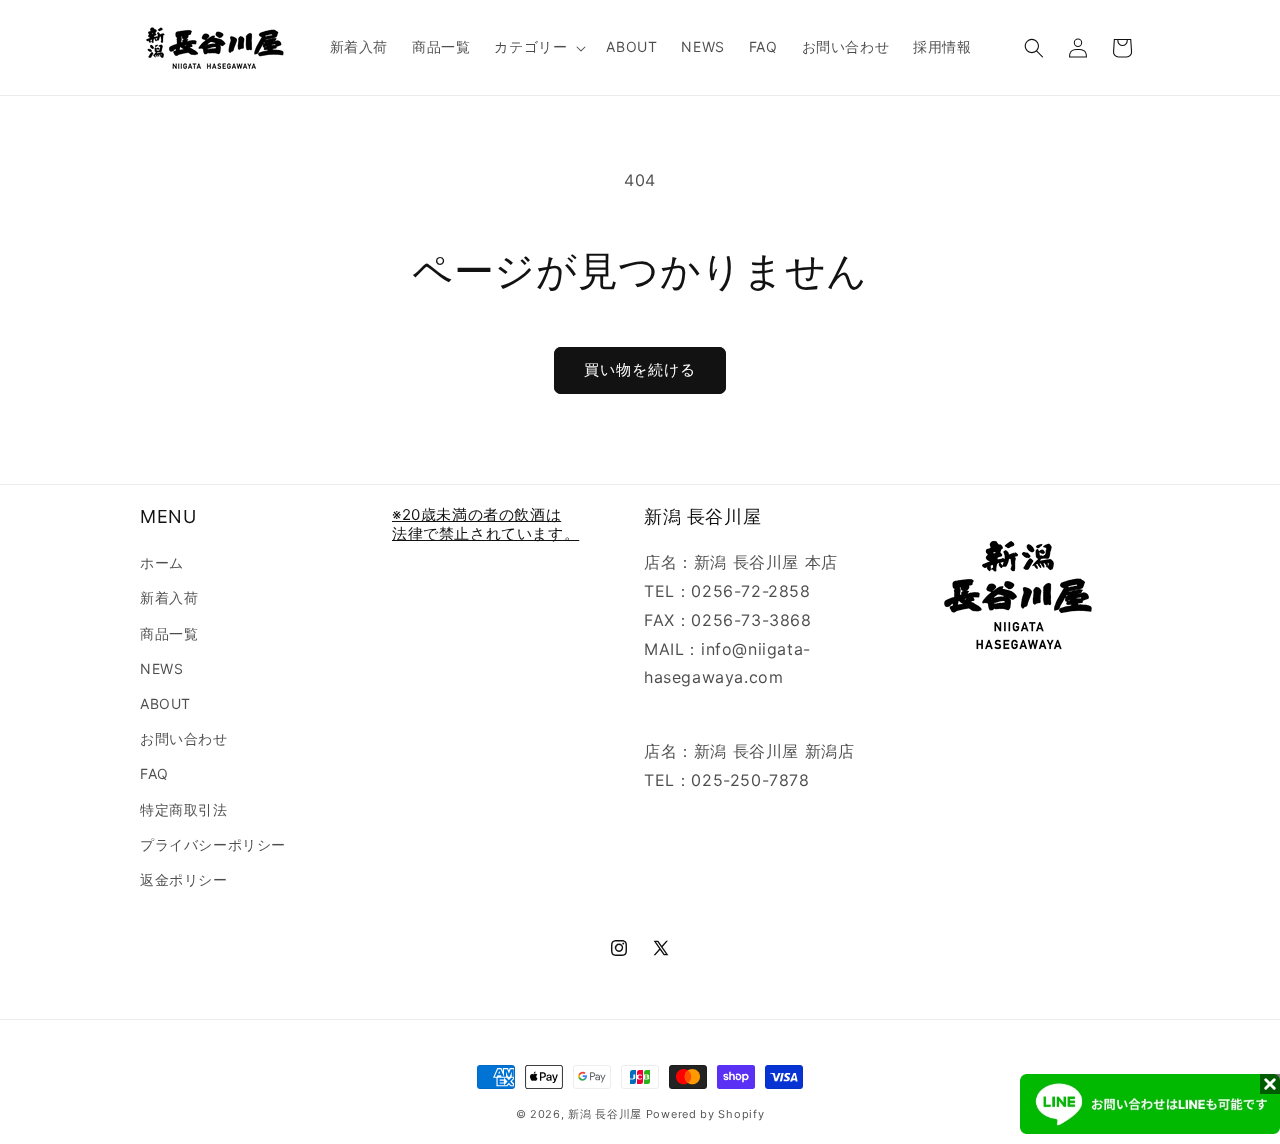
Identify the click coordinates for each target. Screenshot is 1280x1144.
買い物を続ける (640, 369)
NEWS (161, 668)
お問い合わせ (184, 738)
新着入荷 (169, 597)
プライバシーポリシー (213, 844)
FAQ (154, 773)
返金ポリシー (184, 879)
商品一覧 (169, 633)
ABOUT (165, 703)
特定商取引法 (184, 809)
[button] (538, 47)
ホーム (162, 562)
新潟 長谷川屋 (605, 1114)
